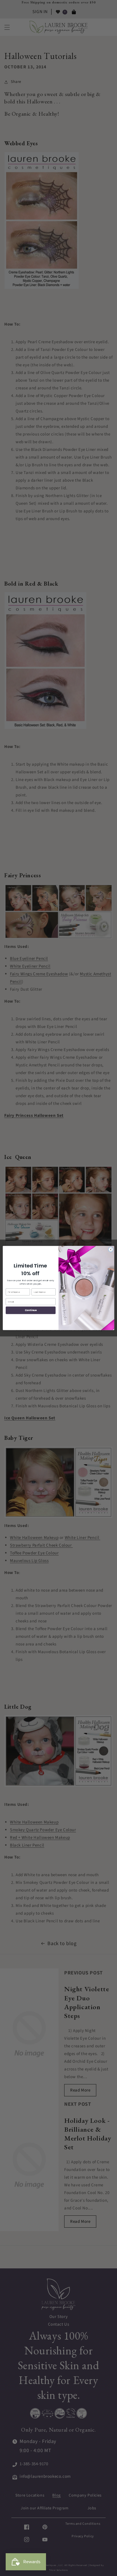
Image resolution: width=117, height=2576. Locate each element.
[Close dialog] (111, 1249)
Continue (31, 1310)
